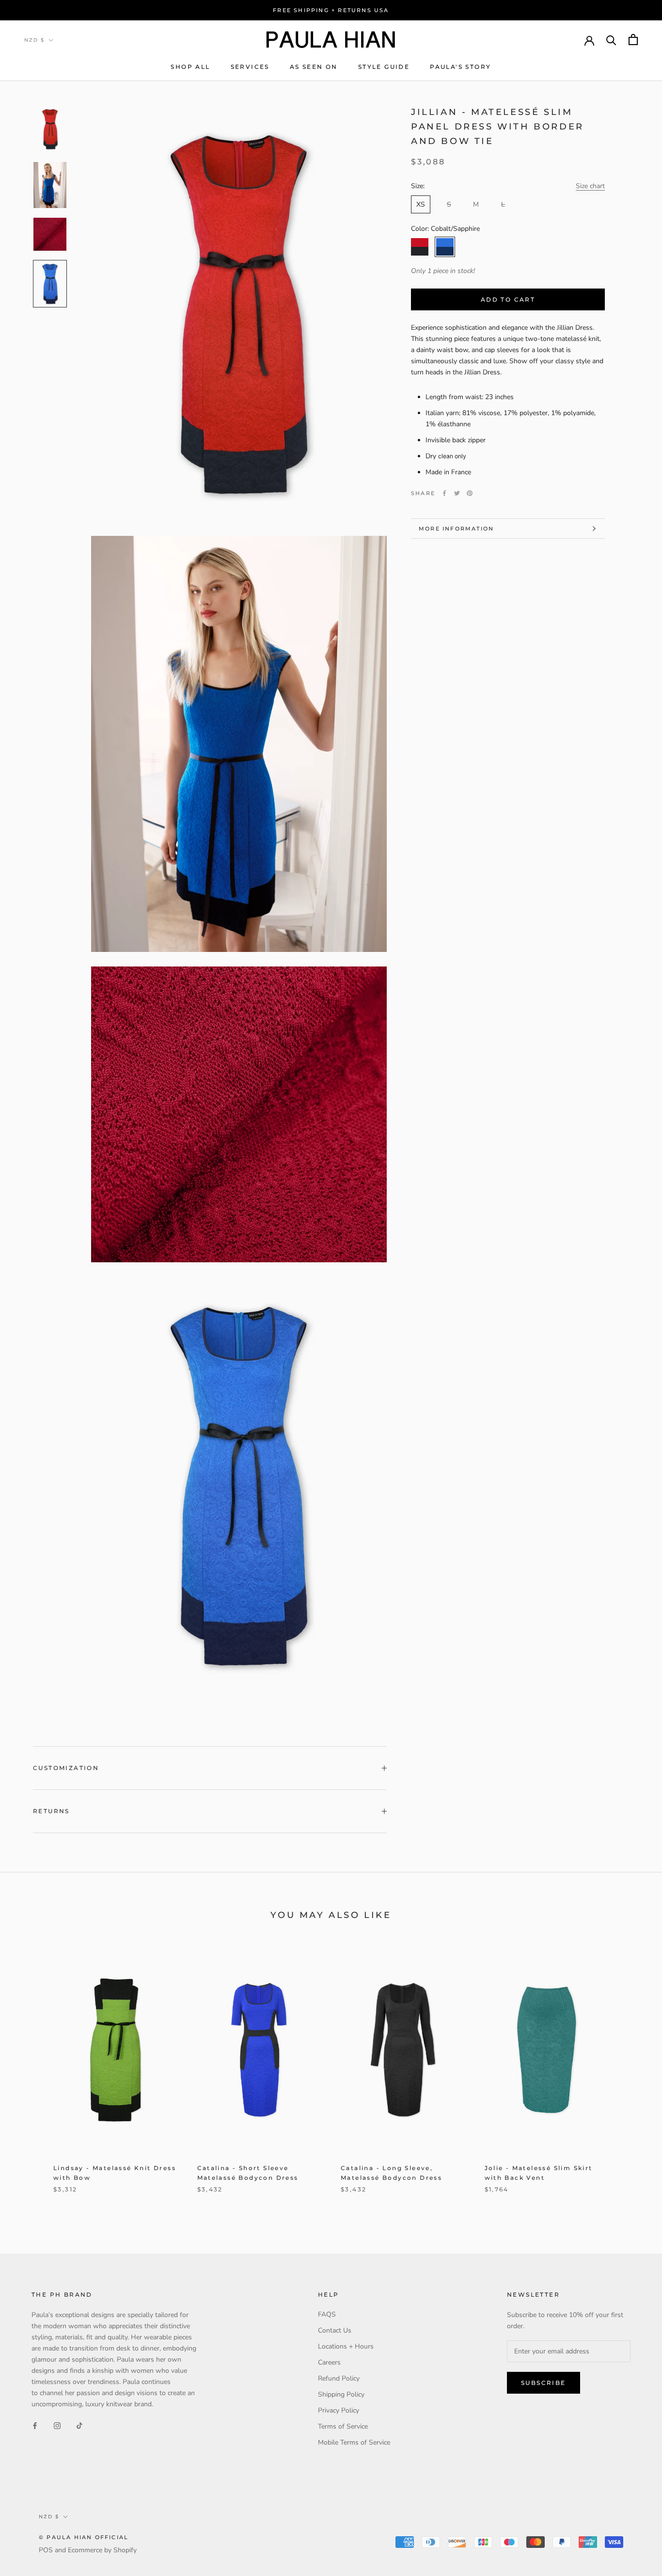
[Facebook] (444, 493)
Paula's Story (460, 67)
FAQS (327, 2314)
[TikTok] (79, 2425)
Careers (329, 2362)
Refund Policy (339, 2378)
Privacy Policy (339, 2410)
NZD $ (34, 40)
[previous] (30, 2075)
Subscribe (544, 2383)
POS (46, 2550)
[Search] (611, 40)
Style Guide (384, 67)
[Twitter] (457, 493)
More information (456, 529)
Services (250, 67)
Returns (51, 1811)
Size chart (590, 186)
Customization (66, 1768)
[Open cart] (633, 40)
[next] (632, 2075)
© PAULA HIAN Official (84, 2537)
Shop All (190, 67)
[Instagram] (57, 2425)
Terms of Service (343, 2426)
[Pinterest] (470, 493)
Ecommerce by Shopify (102, 2550)
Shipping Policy (341, 2394)
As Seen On (314, 67)
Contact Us (335, 2330)
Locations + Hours (346, 2346)
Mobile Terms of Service (354, 2442)
